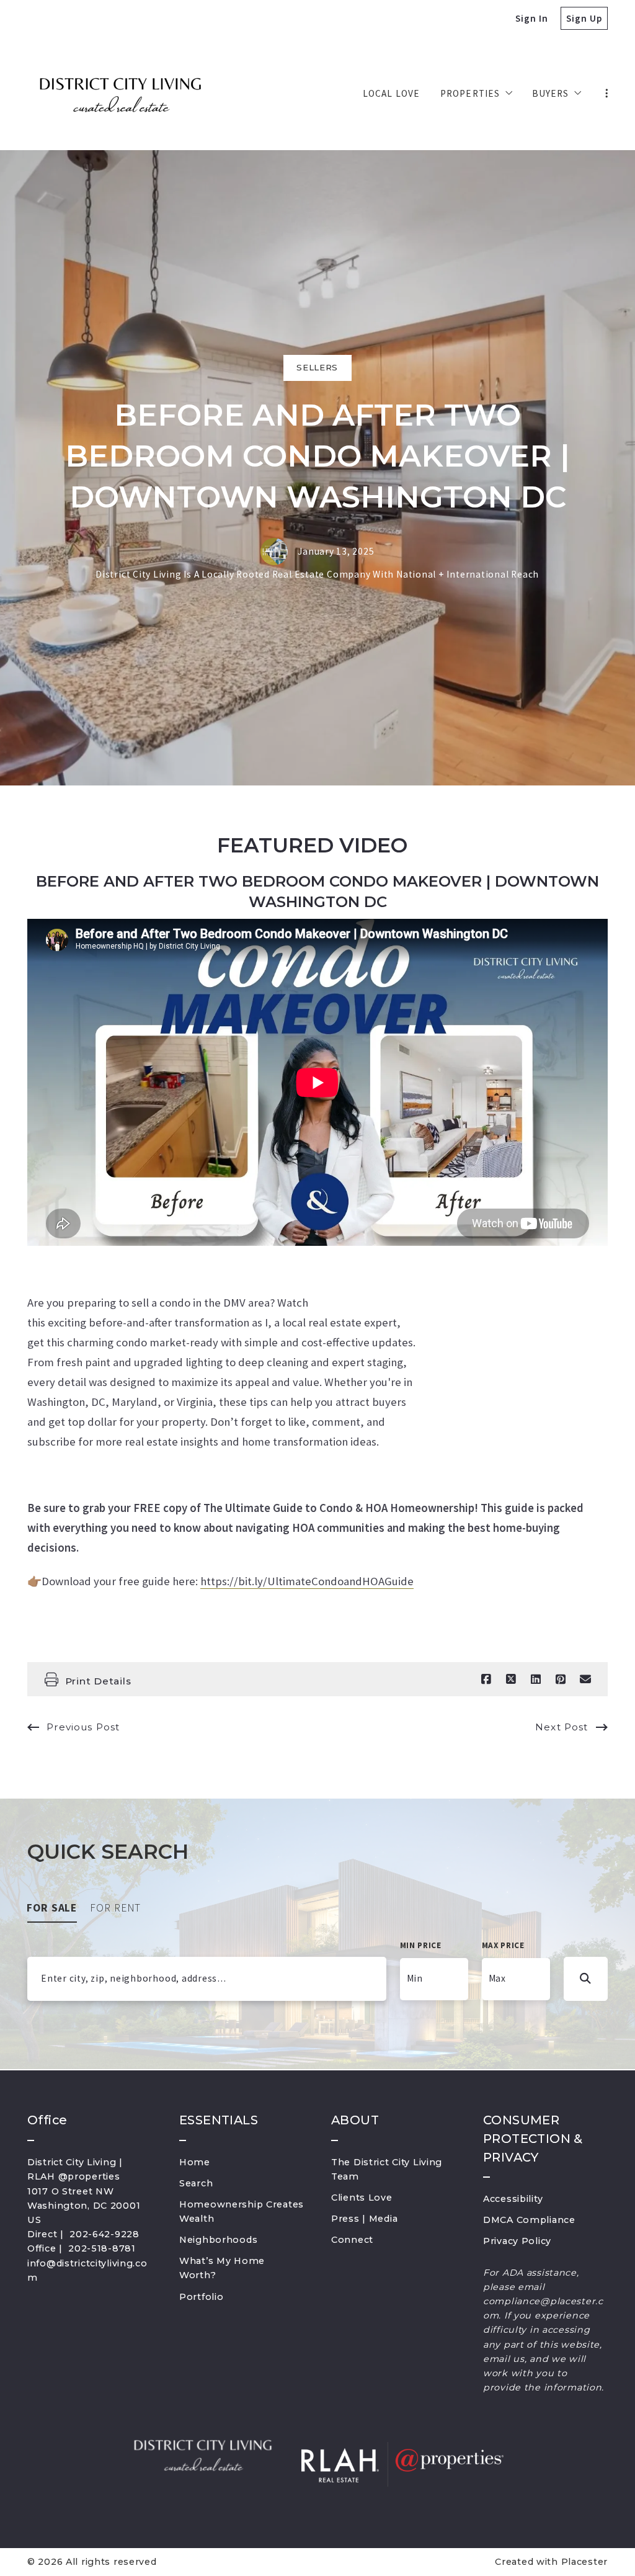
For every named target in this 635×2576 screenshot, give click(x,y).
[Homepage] (120, 94)
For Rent (116, 1908)
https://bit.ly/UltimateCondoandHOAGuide (307, 1581)
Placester (584, 2562)
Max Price (503, 1945)
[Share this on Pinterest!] (561, 1679)
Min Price (421, 1945)
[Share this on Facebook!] (486, 1679)
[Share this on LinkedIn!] (536, 1679)
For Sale (52, 1908)
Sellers (317, 367)
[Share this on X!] (511, 1679)
